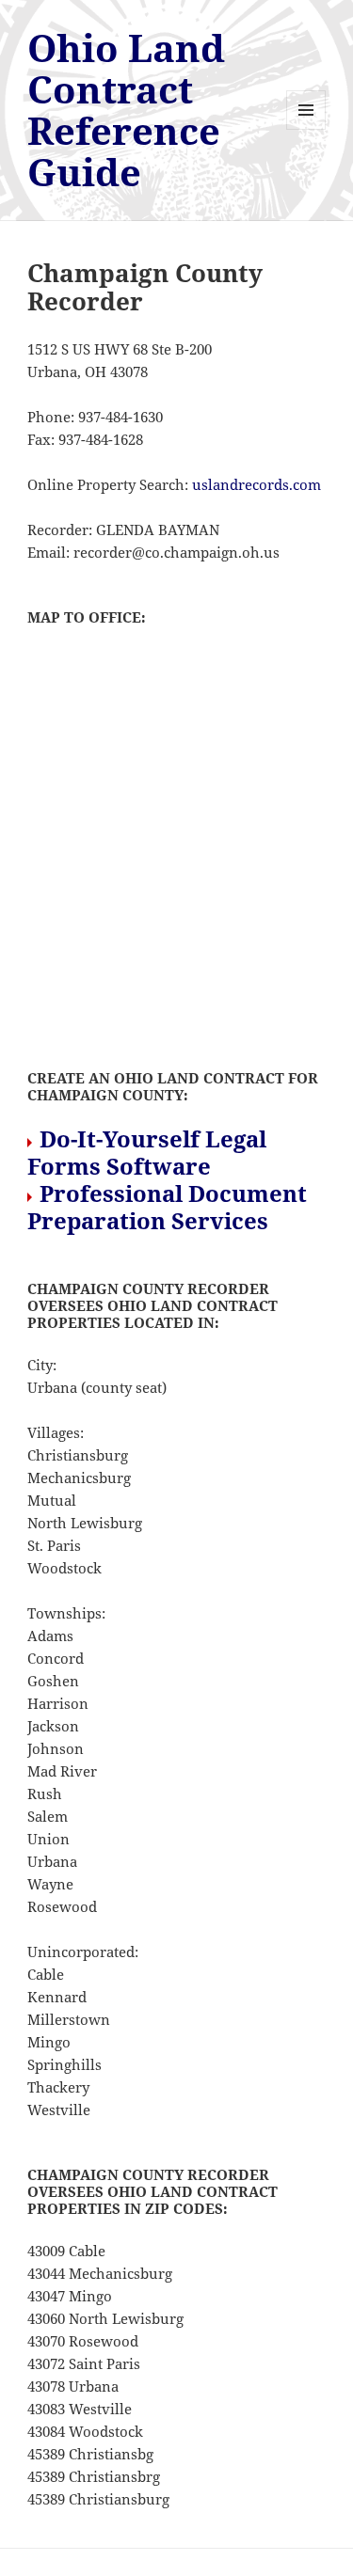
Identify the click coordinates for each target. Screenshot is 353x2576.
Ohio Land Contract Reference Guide (126, 110)
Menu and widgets (306, 129)
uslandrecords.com (257, 484)
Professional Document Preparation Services (167, 1207)
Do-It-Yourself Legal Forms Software (147, 1152)
